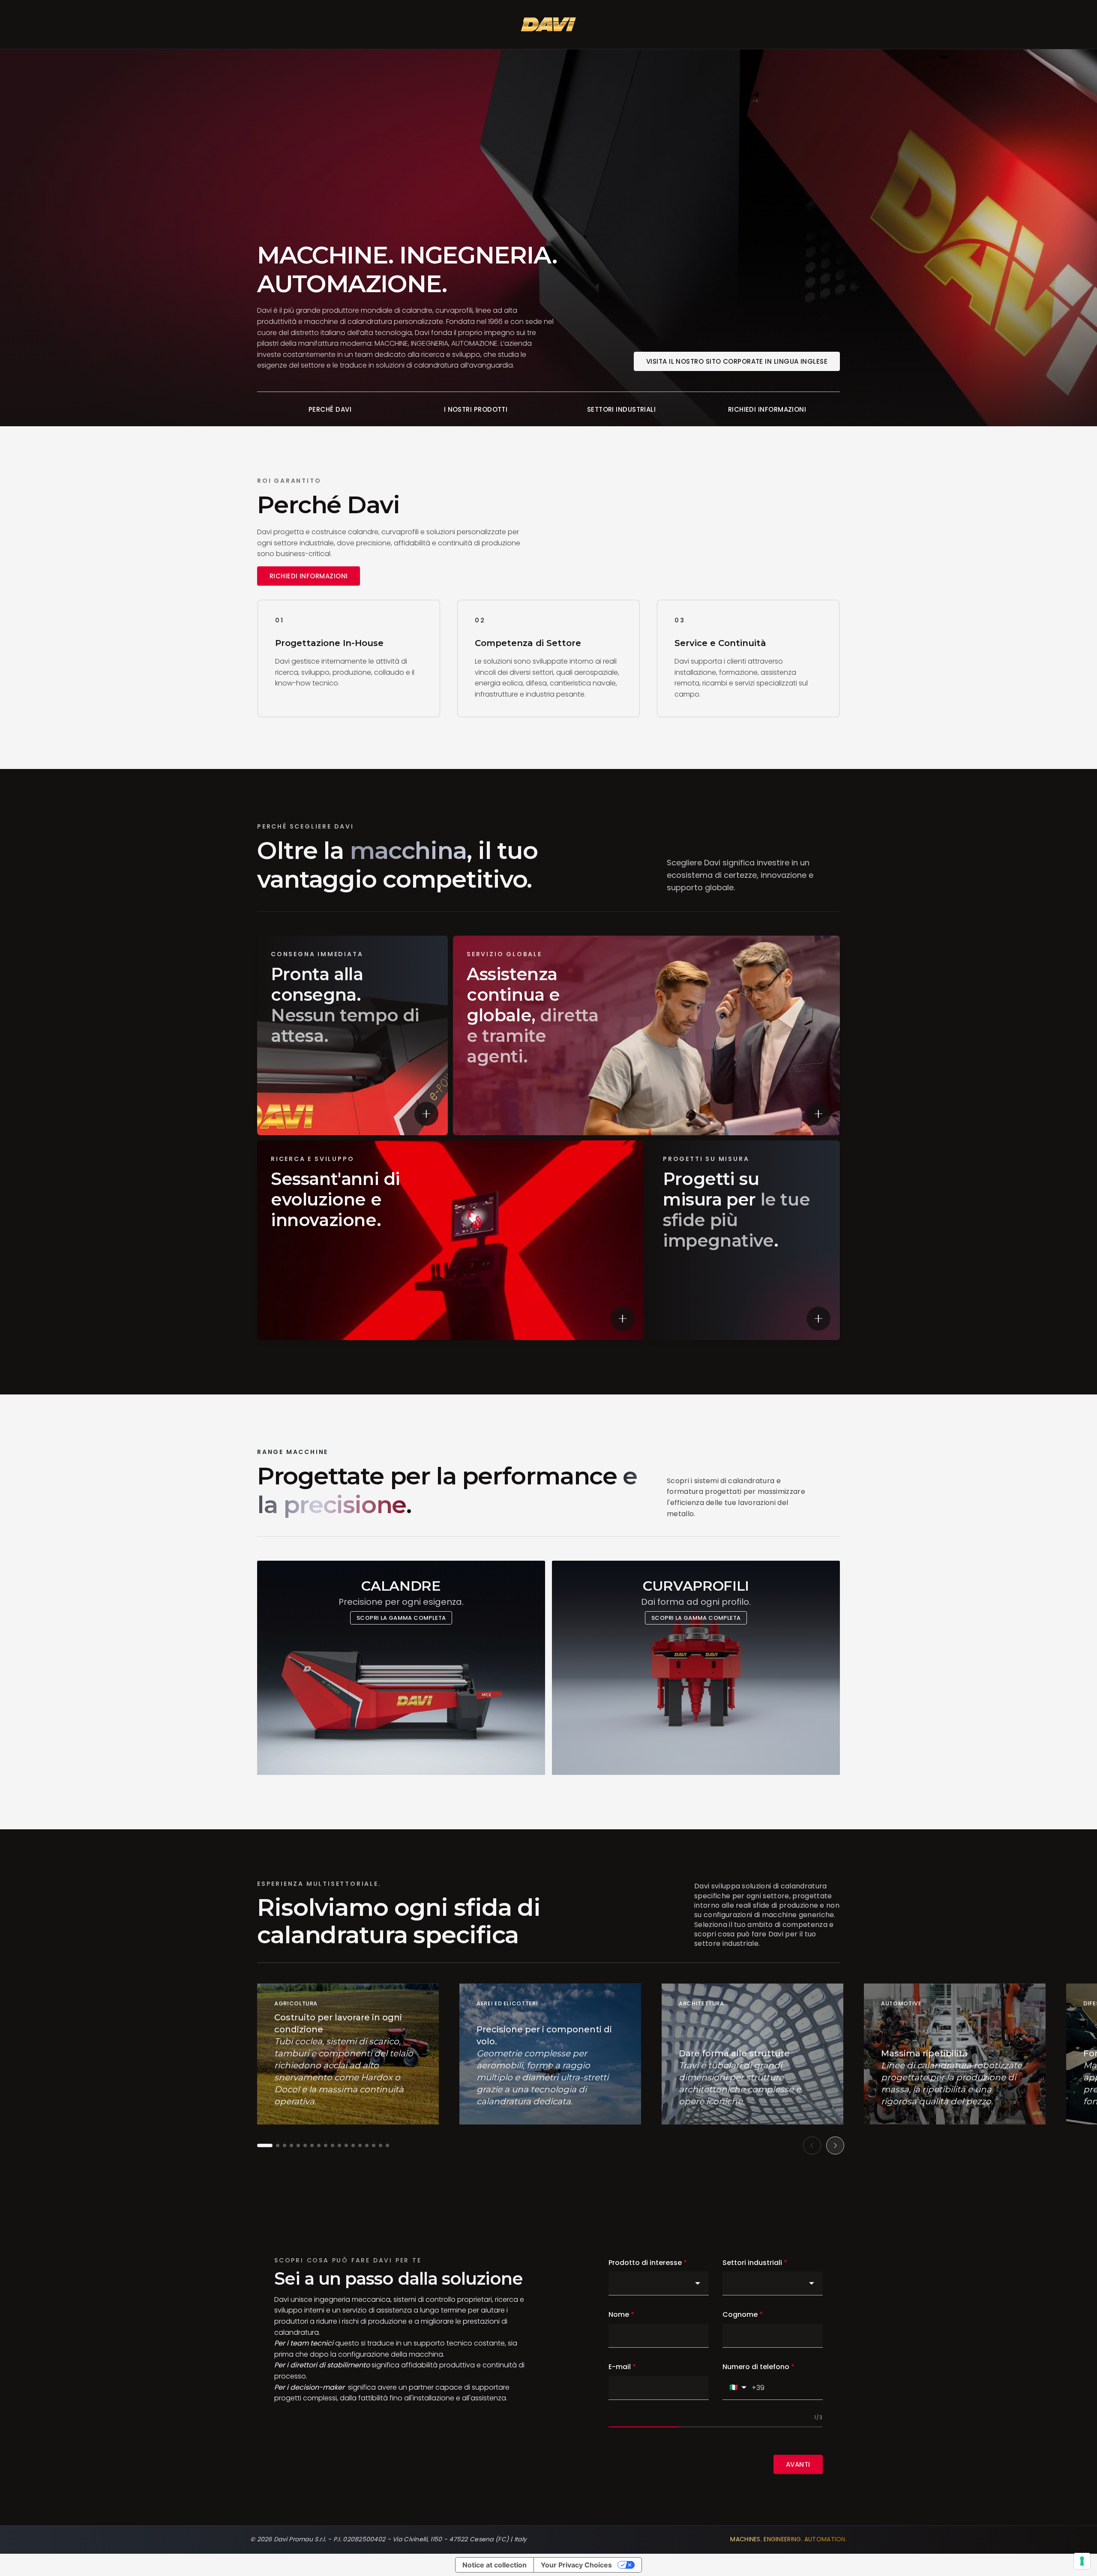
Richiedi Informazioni (309, 576)
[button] (265, 2145)
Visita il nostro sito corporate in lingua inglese (737, 361)
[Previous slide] (812, 2145)
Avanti (798, 2464)
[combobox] (659, 2283)
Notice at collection (495, 2565)
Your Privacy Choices (576, 2565)
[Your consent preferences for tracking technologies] (1082, 2561)
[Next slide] (835, 2145)
